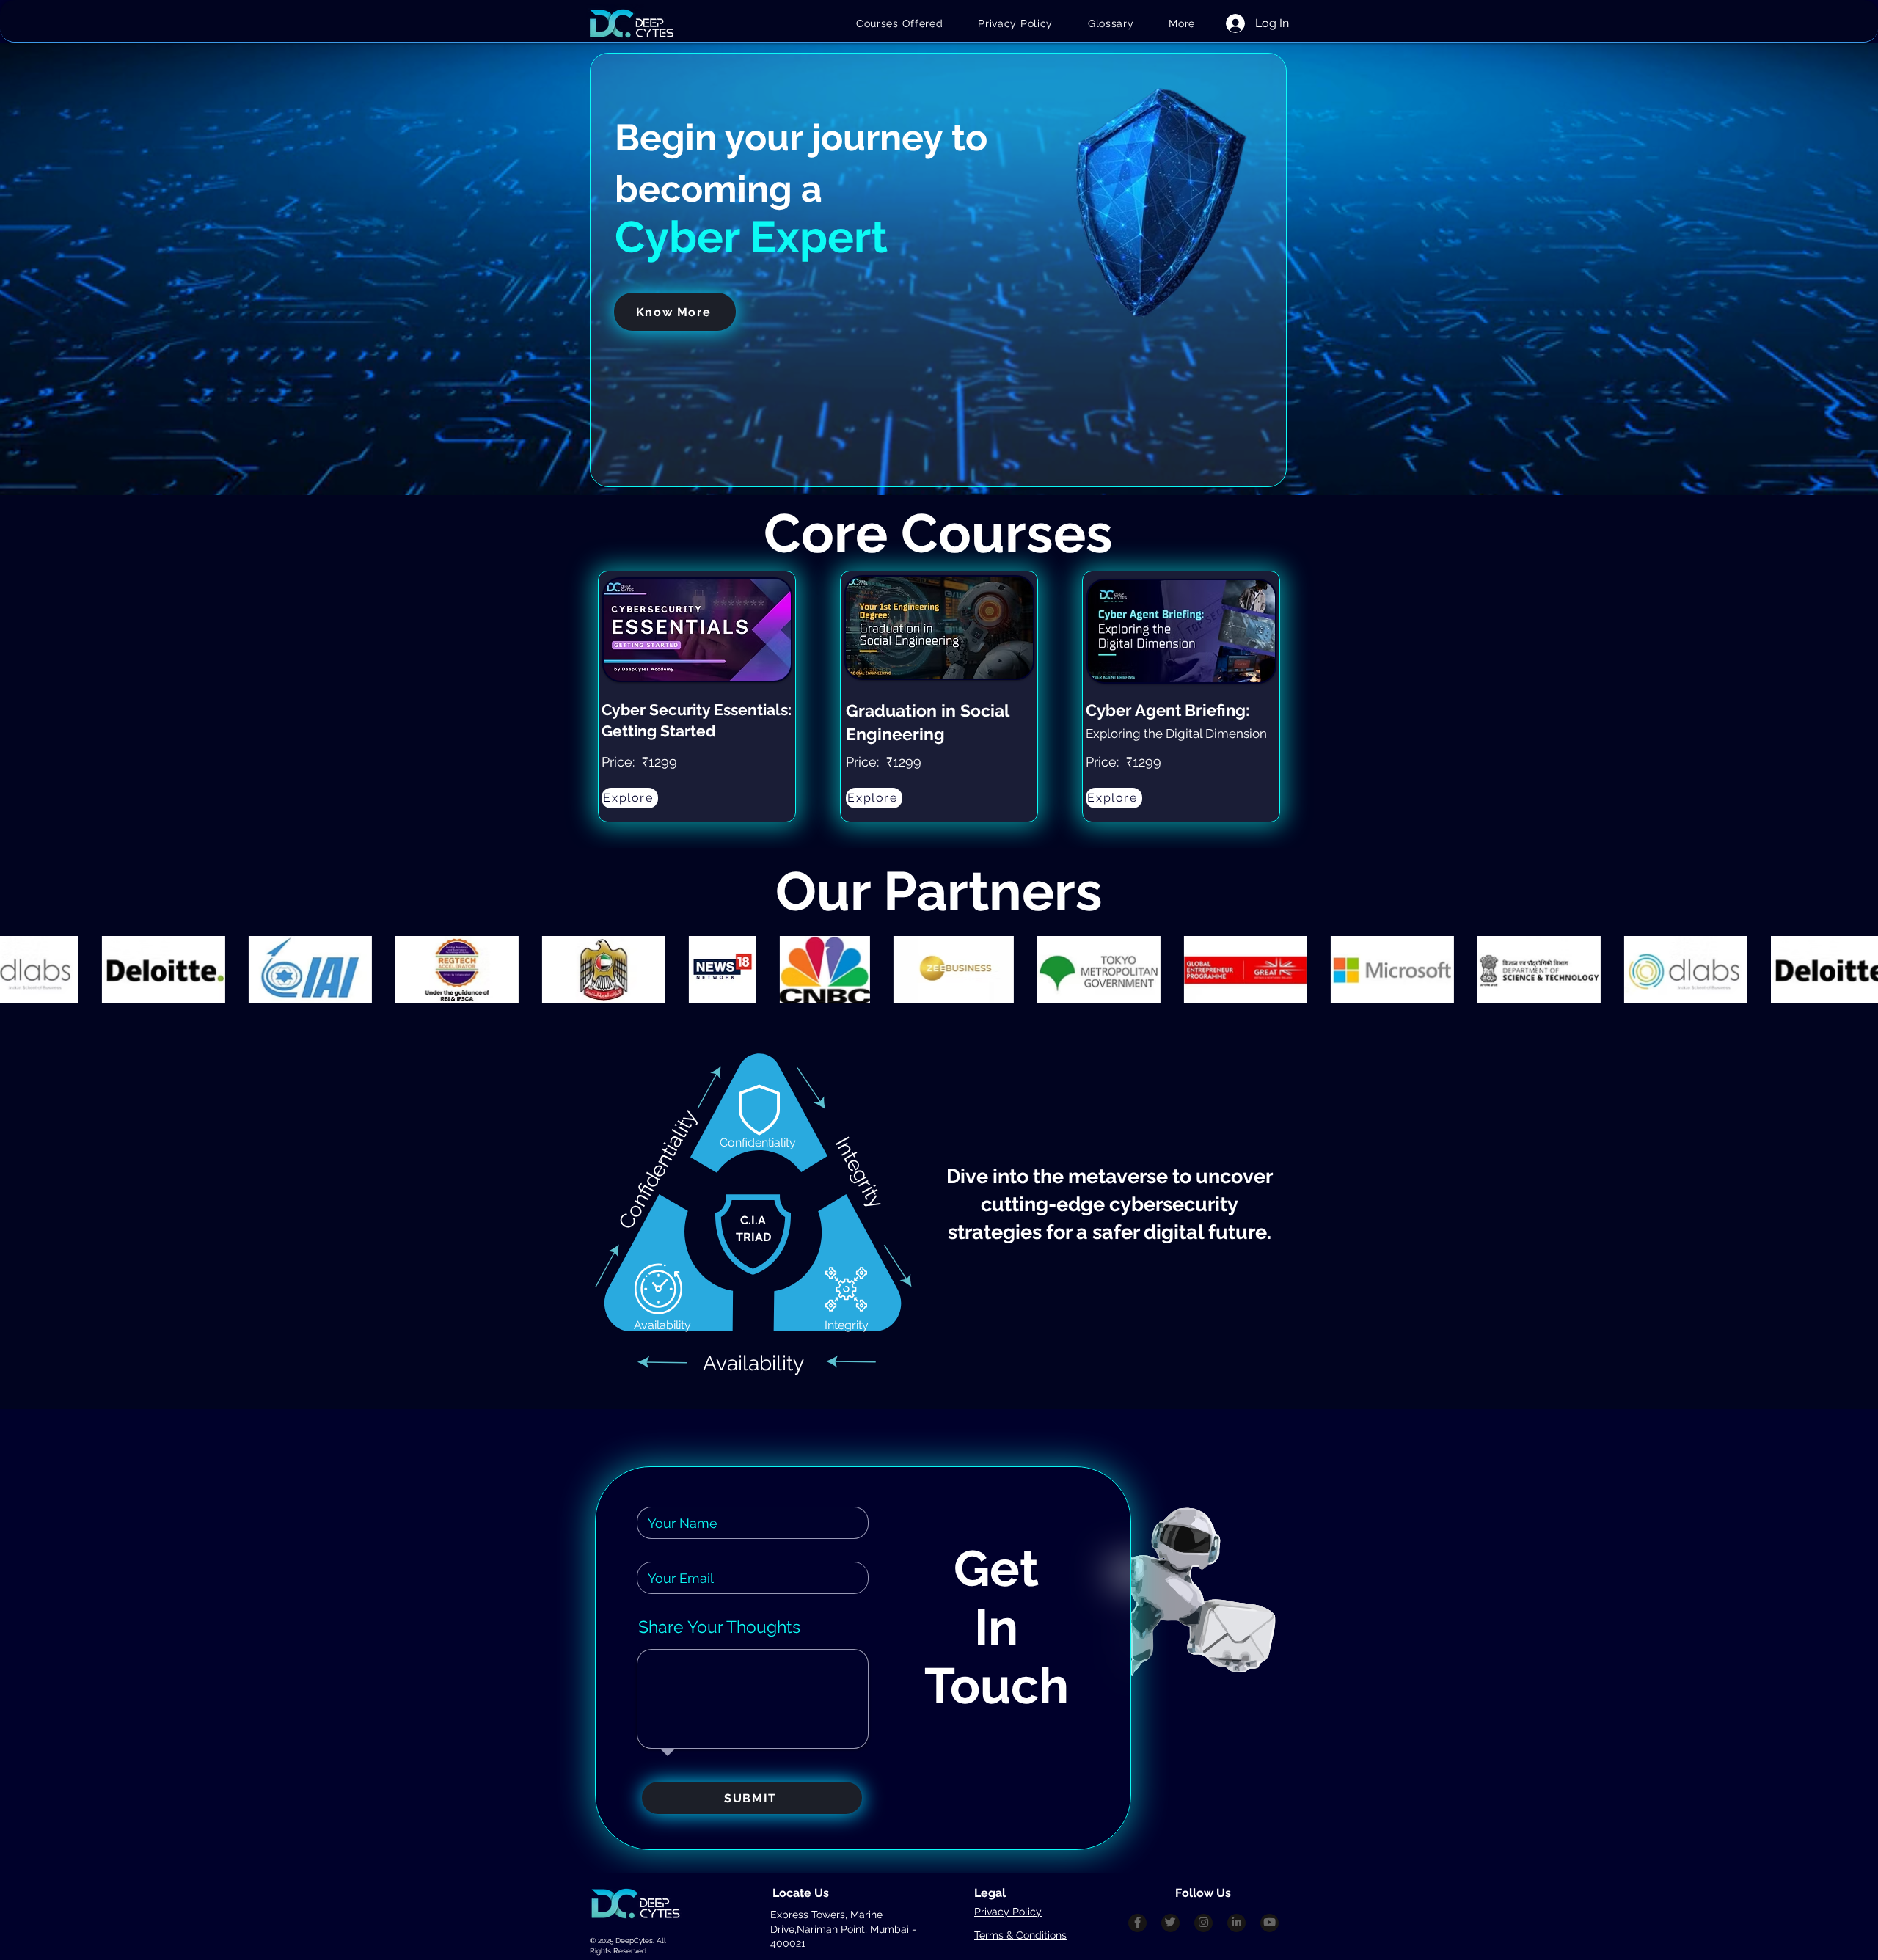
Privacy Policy (1008, 1912)
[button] (1182, 23)
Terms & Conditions (1020, 1935)
